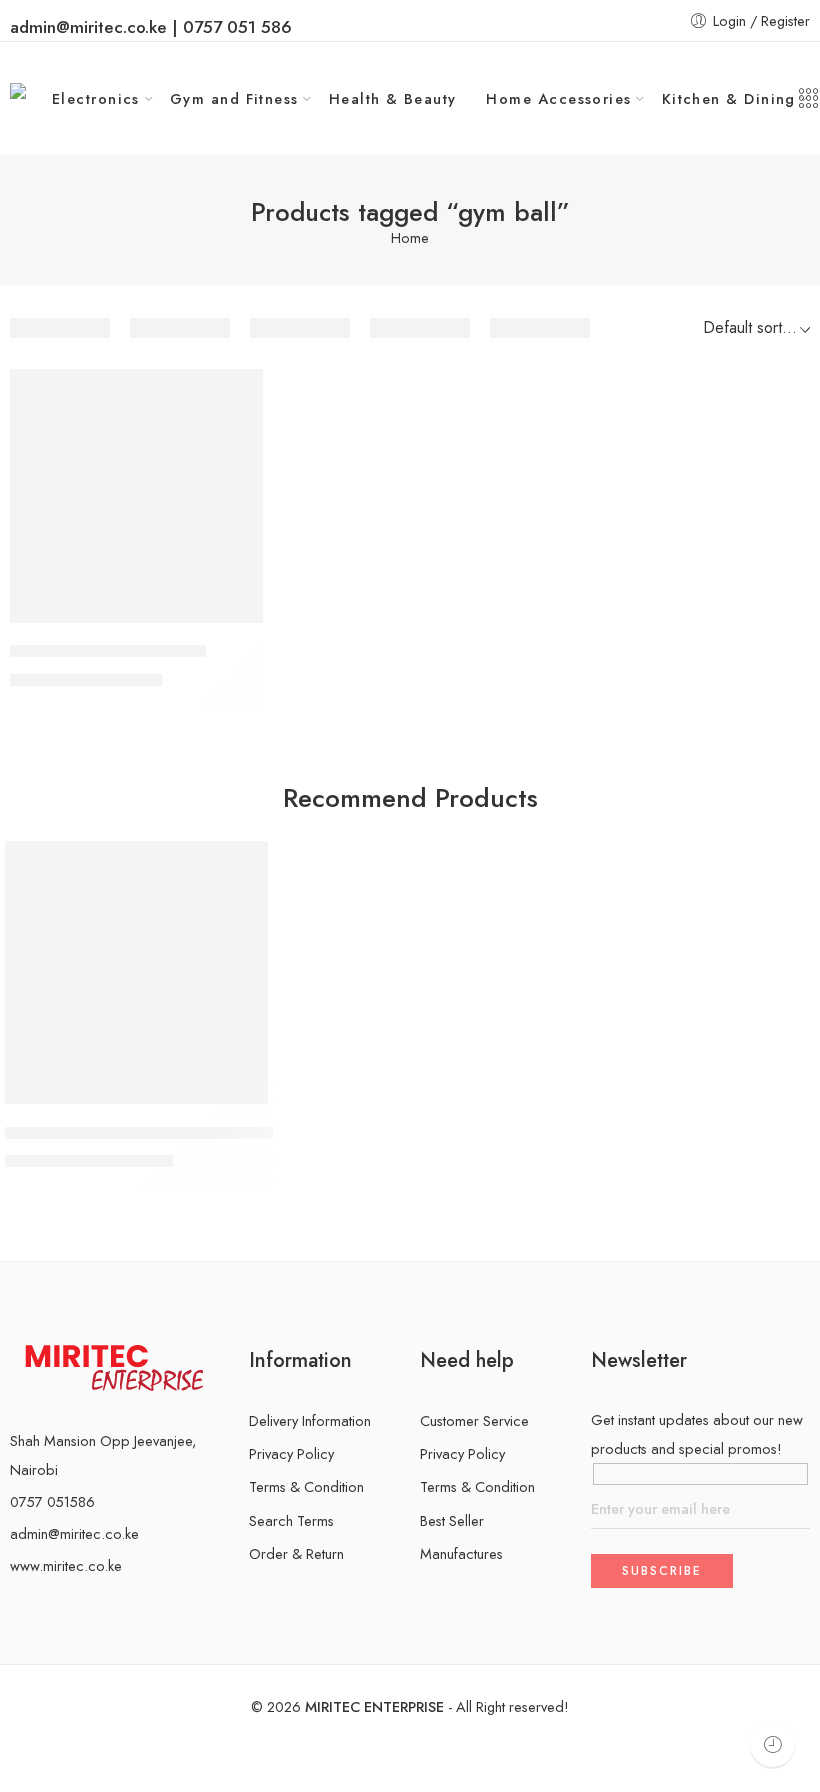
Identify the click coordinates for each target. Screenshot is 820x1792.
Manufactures (461, 1553)
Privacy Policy (291, 1453)
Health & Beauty (393, 98)
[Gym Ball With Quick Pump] (136, 495)
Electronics (96, 98)
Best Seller (452, 1520)
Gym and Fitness (234, 98)
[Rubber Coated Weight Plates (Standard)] (136, 972)
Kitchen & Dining (729, 98)
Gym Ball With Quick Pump (108, 652)
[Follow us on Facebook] (16, 1607)
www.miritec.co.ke (66, 1565)
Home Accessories (558, 98)
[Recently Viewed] (772, 1744)
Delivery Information (310, 1420)
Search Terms (291, 1520)
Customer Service (474, 1420)
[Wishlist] (234, 397)
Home (410, 238)
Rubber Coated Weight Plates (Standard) (149, 1133)
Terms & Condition (306, 1486)
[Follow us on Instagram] (48, 1607)
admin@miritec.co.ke (74, 1533)
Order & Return (296, 1553)
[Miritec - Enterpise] (31, 98)
